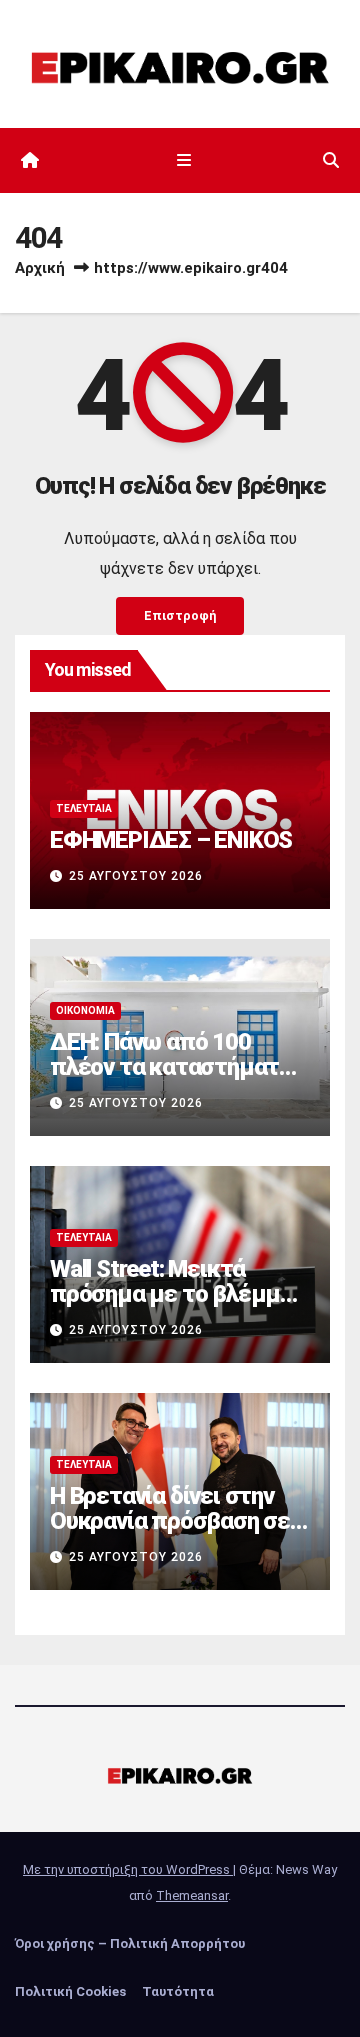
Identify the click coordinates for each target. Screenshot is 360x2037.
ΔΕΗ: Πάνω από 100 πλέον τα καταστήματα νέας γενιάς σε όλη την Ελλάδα (171, 1079)
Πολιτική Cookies (70, 1991)
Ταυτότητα (178, 1991)
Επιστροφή (180, 615)
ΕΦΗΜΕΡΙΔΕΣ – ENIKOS (171, 840)
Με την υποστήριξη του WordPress (128, 1869)
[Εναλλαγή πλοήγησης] (183, 161)
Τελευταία (84, 808)
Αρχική (40, 268)
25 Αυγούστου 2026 (136, 876)
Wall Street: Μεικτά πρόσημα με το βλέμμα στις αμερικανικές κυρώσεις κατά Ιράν (171, 1306)
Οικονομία (85, 1010)
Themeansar (192, 1895)
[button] (331, 160)
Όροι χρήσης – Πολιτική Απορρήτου (130, 1943)
